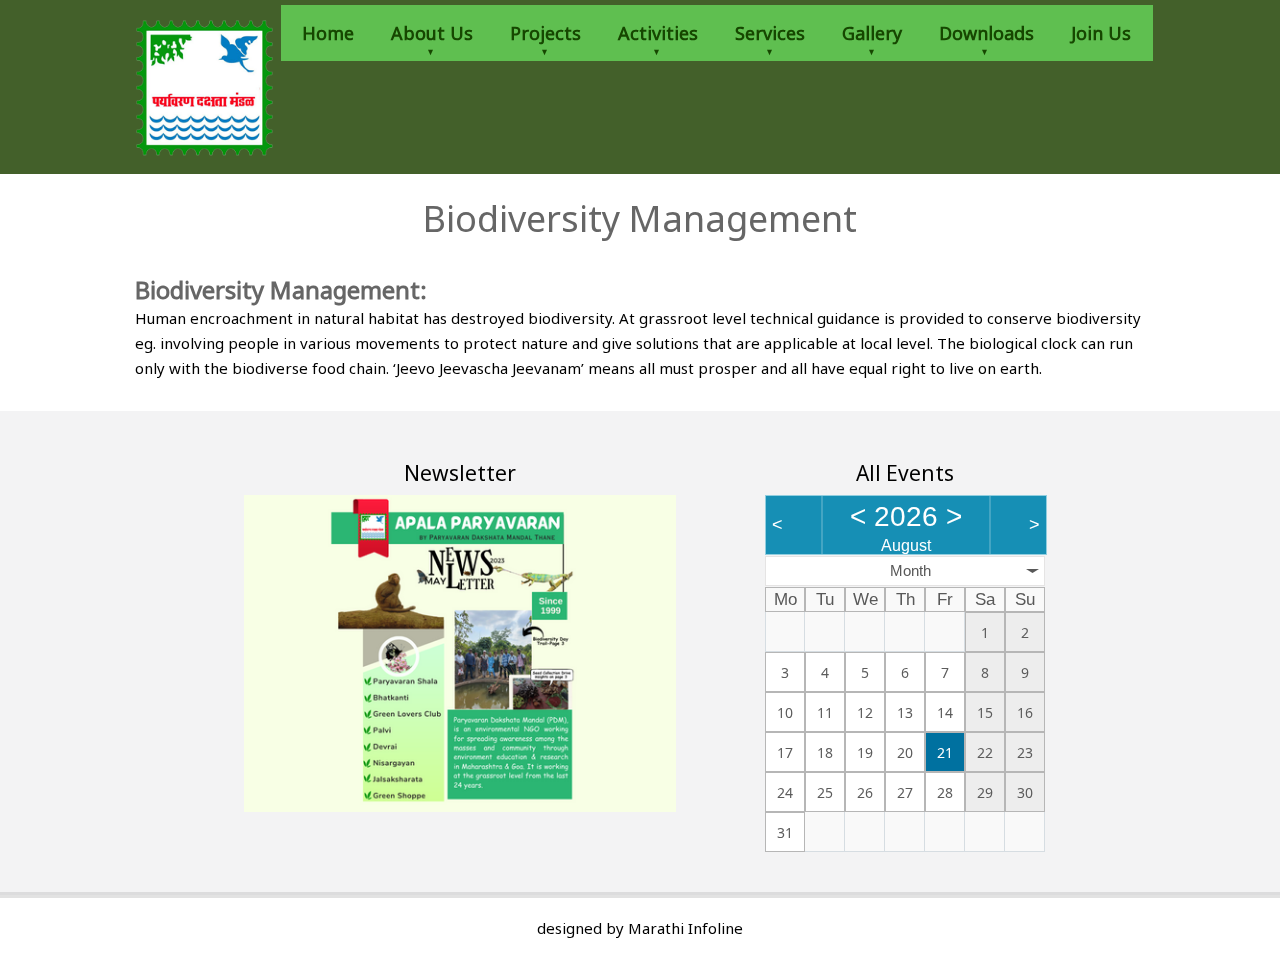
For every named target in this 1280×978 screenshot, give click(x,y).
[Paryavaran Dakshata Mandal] (205, 87)
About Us (432, 33)
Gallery (872, 33)
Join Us (1101, 33)
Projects (545, 33)
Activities (658, 33)
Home (328, 33)
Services (770, 33)
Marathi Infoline (685, 928)
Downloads (986, 33)
